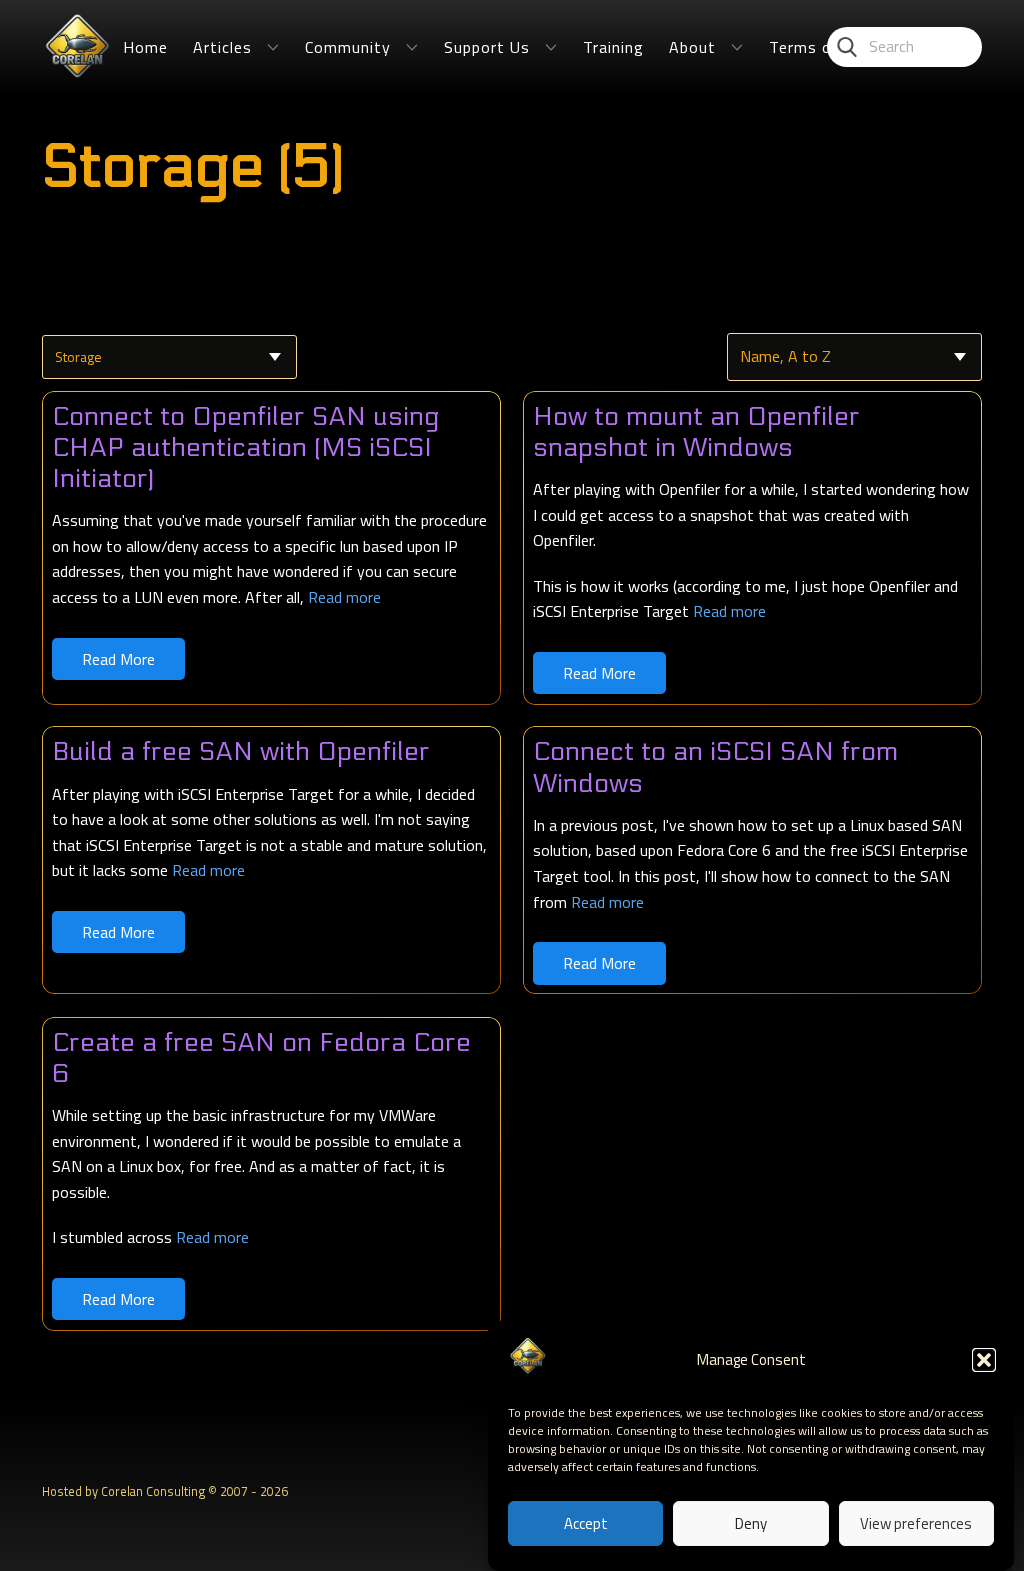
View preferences (916, 1523)
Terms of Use (821, 47)
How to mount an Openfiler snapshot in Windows (696, 432)
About (692, 47)
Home (145, 47)
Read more (344, 597)
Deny (751, 1523)
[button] (984, 1360)
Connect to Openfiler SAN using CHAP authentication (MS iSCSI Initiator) (246, 447)
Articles (222, 47)
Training (613, 47)
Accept (586, 1523)
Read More (118, 659)
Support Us (487, 47)
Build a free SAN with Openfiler (241, 751)
